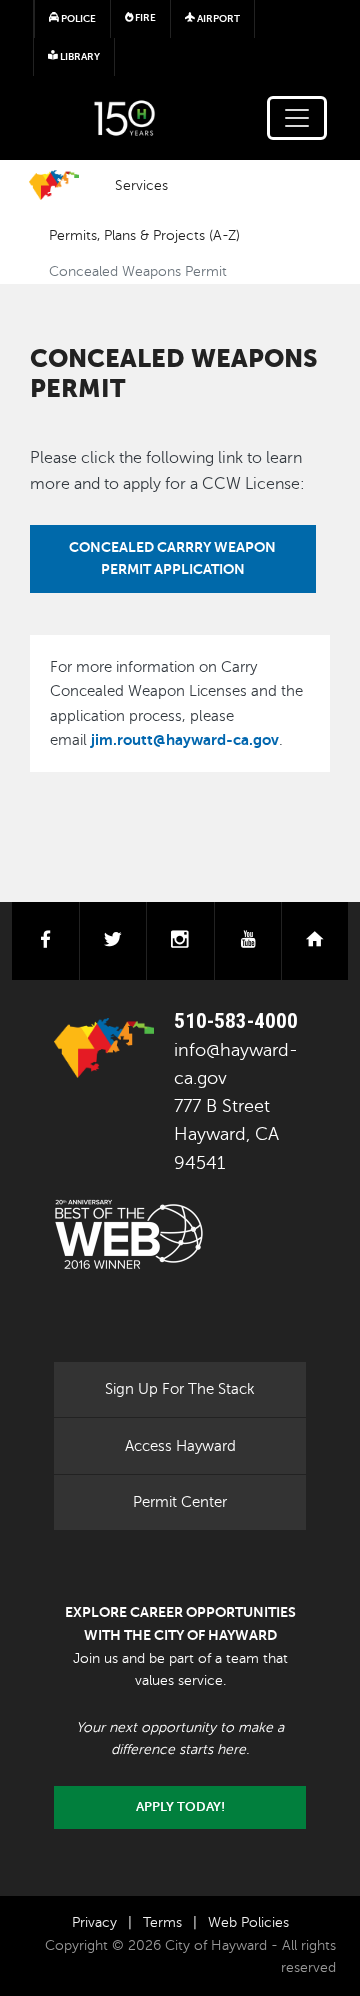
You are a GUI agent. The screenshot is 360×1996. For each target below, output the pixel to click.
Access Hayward (180, 1446)
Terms (162, 1922)
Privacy (94, 1922)
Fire (144, 17)
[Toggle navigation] (297, 118)
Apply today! (180, 1807)
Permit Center (180, 1502)
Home (54, 185)
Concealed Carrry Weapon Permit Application (172, 558)
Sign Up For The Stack (180, 1389)
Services (141, 185)
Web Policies (248, 1922)
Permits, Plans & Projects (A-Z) (144, 235)
